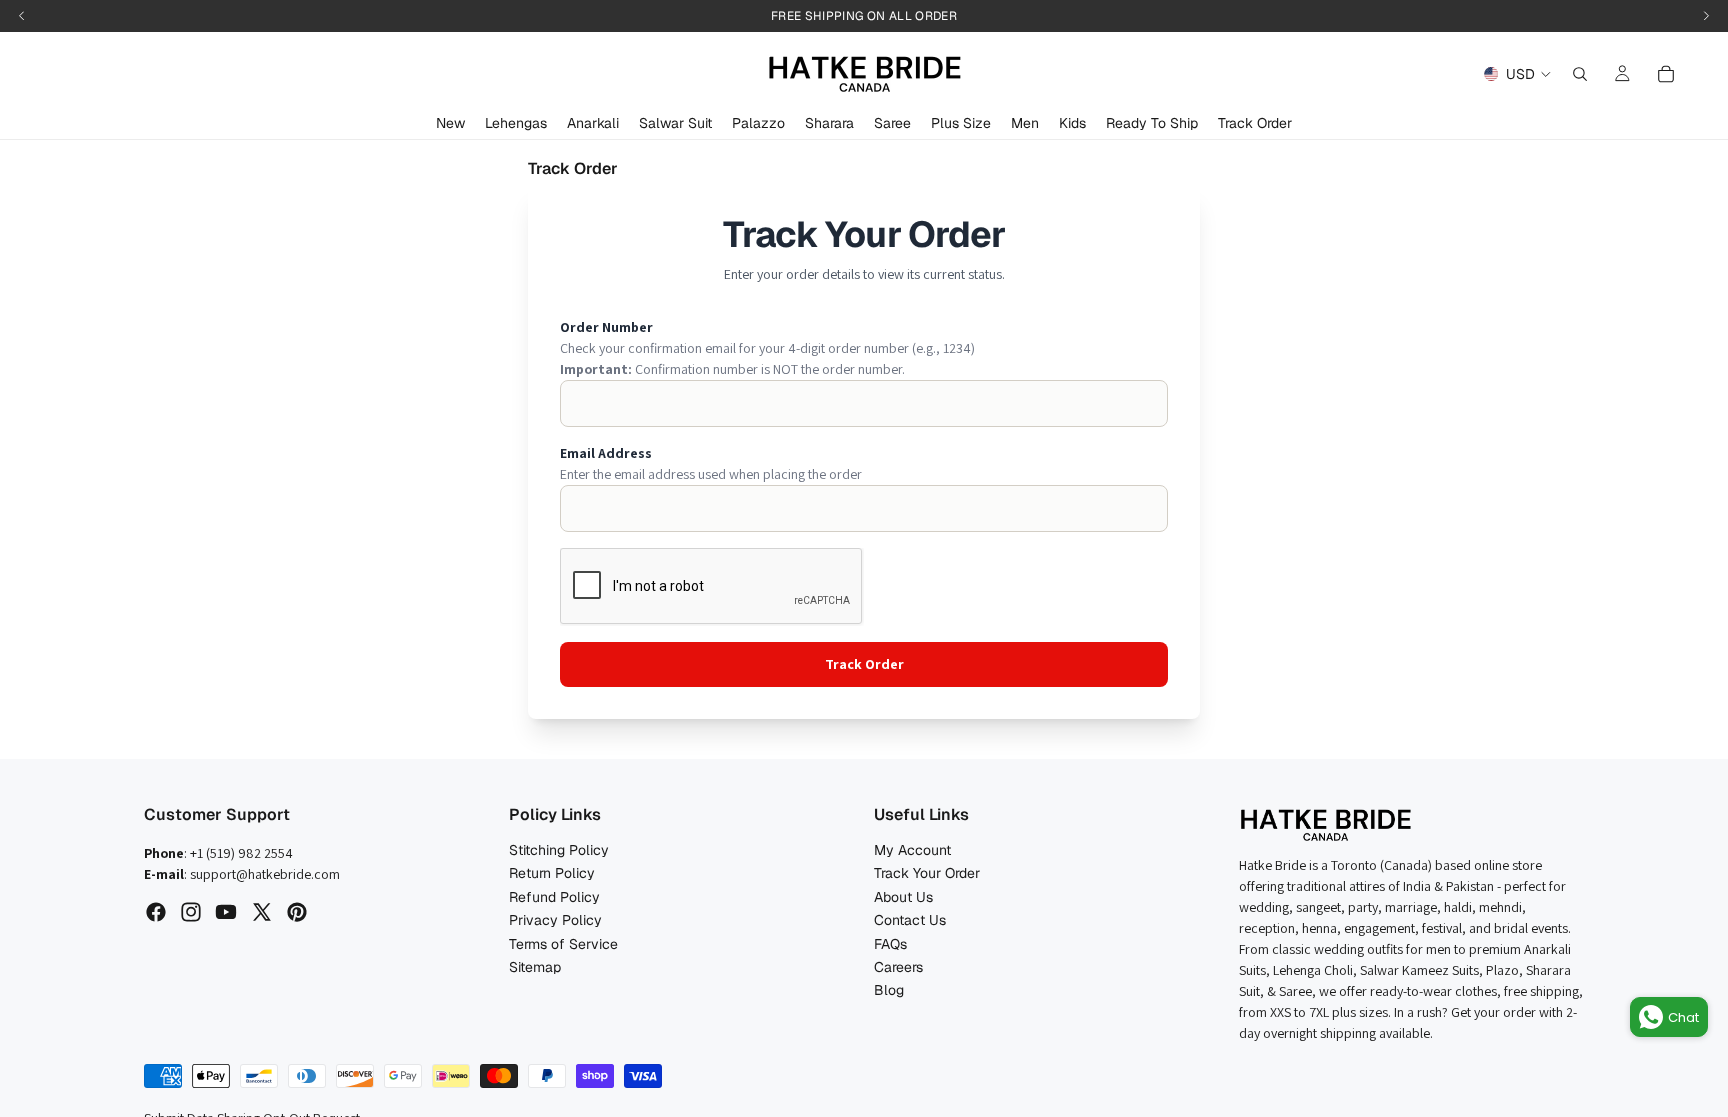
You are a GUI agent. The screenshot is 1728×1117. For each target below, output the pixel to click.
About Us (903, 897)
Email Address (606, 453)
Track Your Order (927, 873)
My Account (912, 850)
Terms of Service (563, 944)
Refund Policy (554, 897)
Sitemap (535, 967)
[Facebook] (156, 912)
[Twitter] (262, 912)
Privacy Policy (555, 920)
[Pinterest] (297, 912)
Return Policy (552, 873)
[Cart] (1666, 74)
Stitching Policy (559, 850)
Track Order (864, 664)
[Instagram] (191, 912)
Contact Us (910, 920)
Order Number (606, 327)
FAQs (890, 944)
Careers (898, 967)
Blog (889, 990)
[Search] (1580, 74)
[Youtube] (226, 912)
